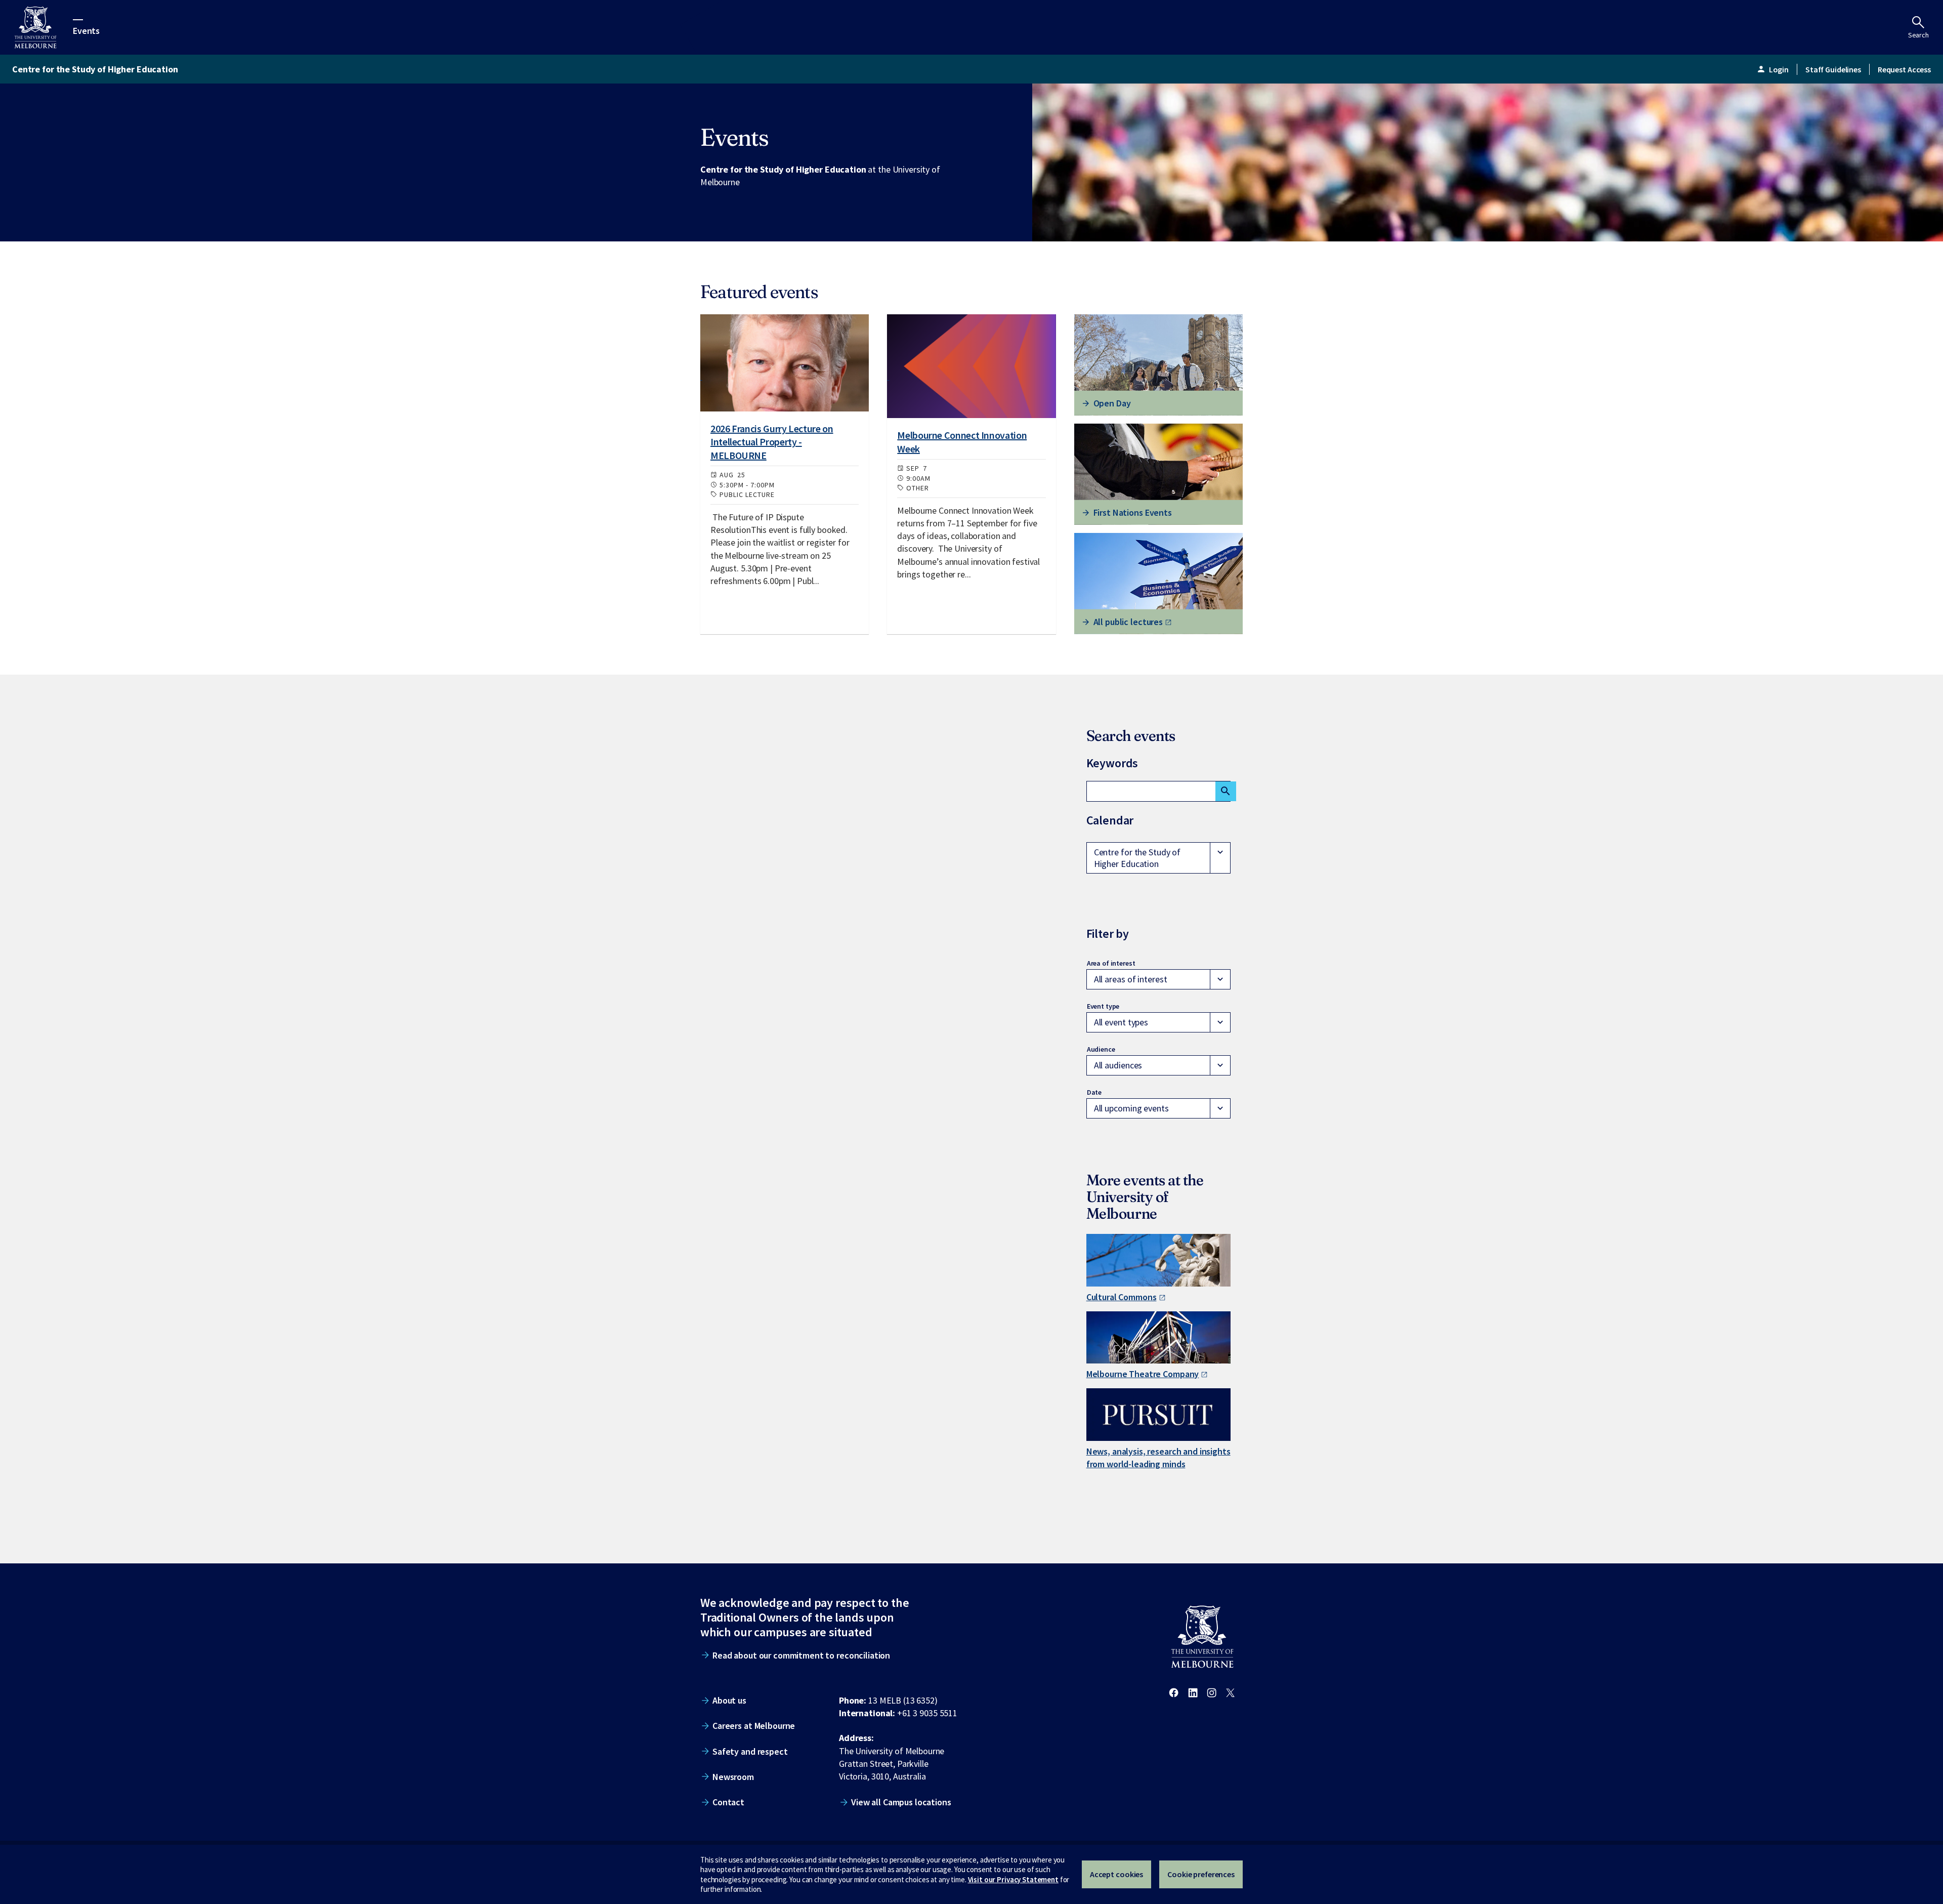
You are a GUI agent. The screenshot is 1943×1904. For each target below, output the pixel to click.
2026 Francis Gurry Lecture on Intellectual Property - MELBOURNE (772, 442)
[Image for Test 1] (785, 363)
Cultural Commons (1122, 1297)
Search (1918, 35)
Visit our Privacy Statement (1013, 1879)
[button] (1158, 858)
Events (86, 30)
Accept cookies (1116, 1874)
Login (1772, 69)
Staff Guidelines (1833, 69)
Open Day (1112, 403)
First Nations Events (1133, 512)
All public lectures (1128, 622)
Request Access (1904, 69)
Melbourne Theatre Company (1143, 1374)
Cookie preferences (1201, 1874)
